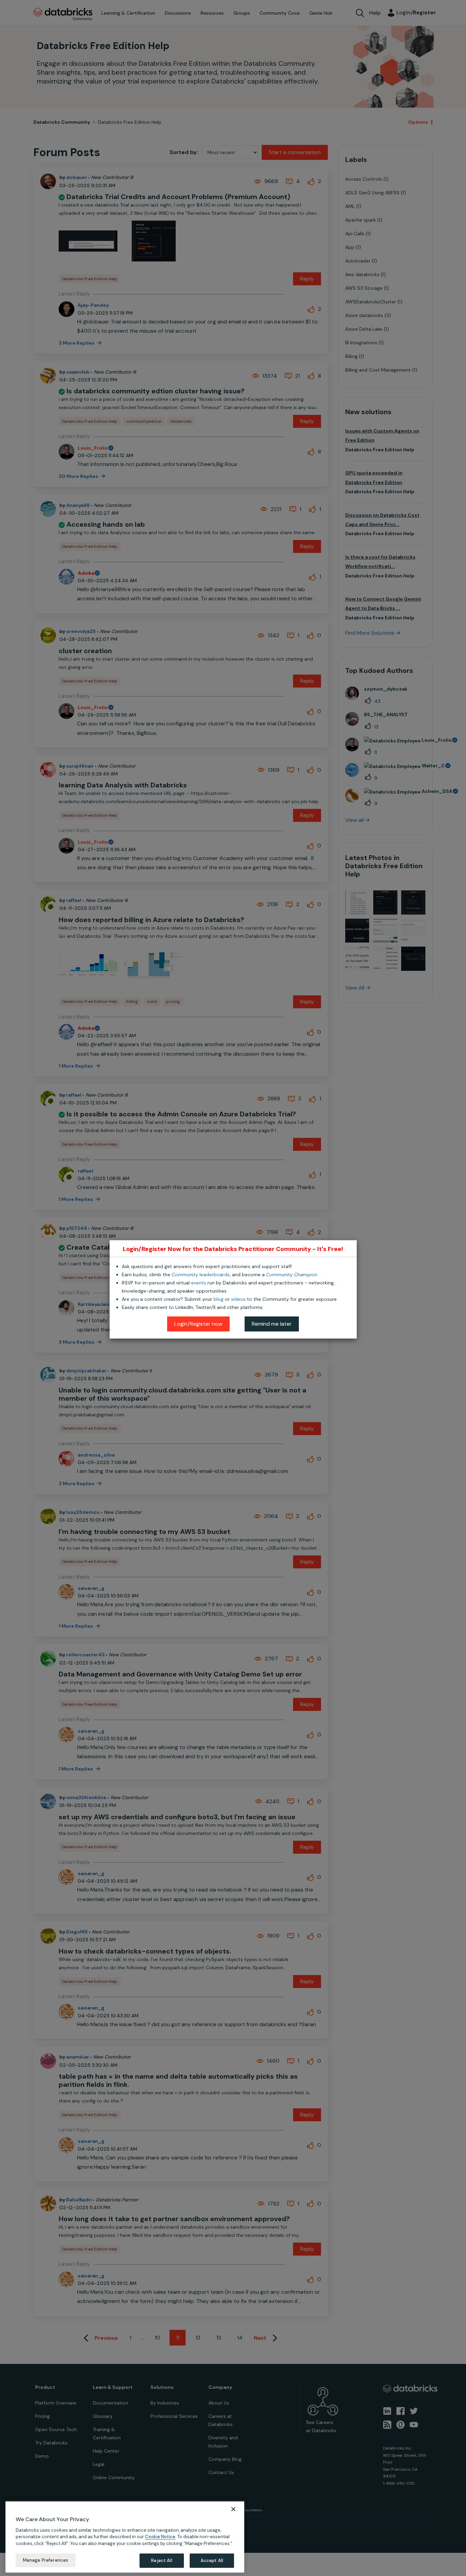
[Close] (233, 2509)
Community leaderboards (201, 1275)
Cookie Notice (160, 2537)
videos (238, 1299)
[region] (125, 2537)
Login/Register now (198, 1324)
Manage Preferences (46, 2560)
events (199, 1283)
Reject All (162, 2560)
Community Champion (292, 1275)
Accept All (212, 2560)
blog (219, 1299)
